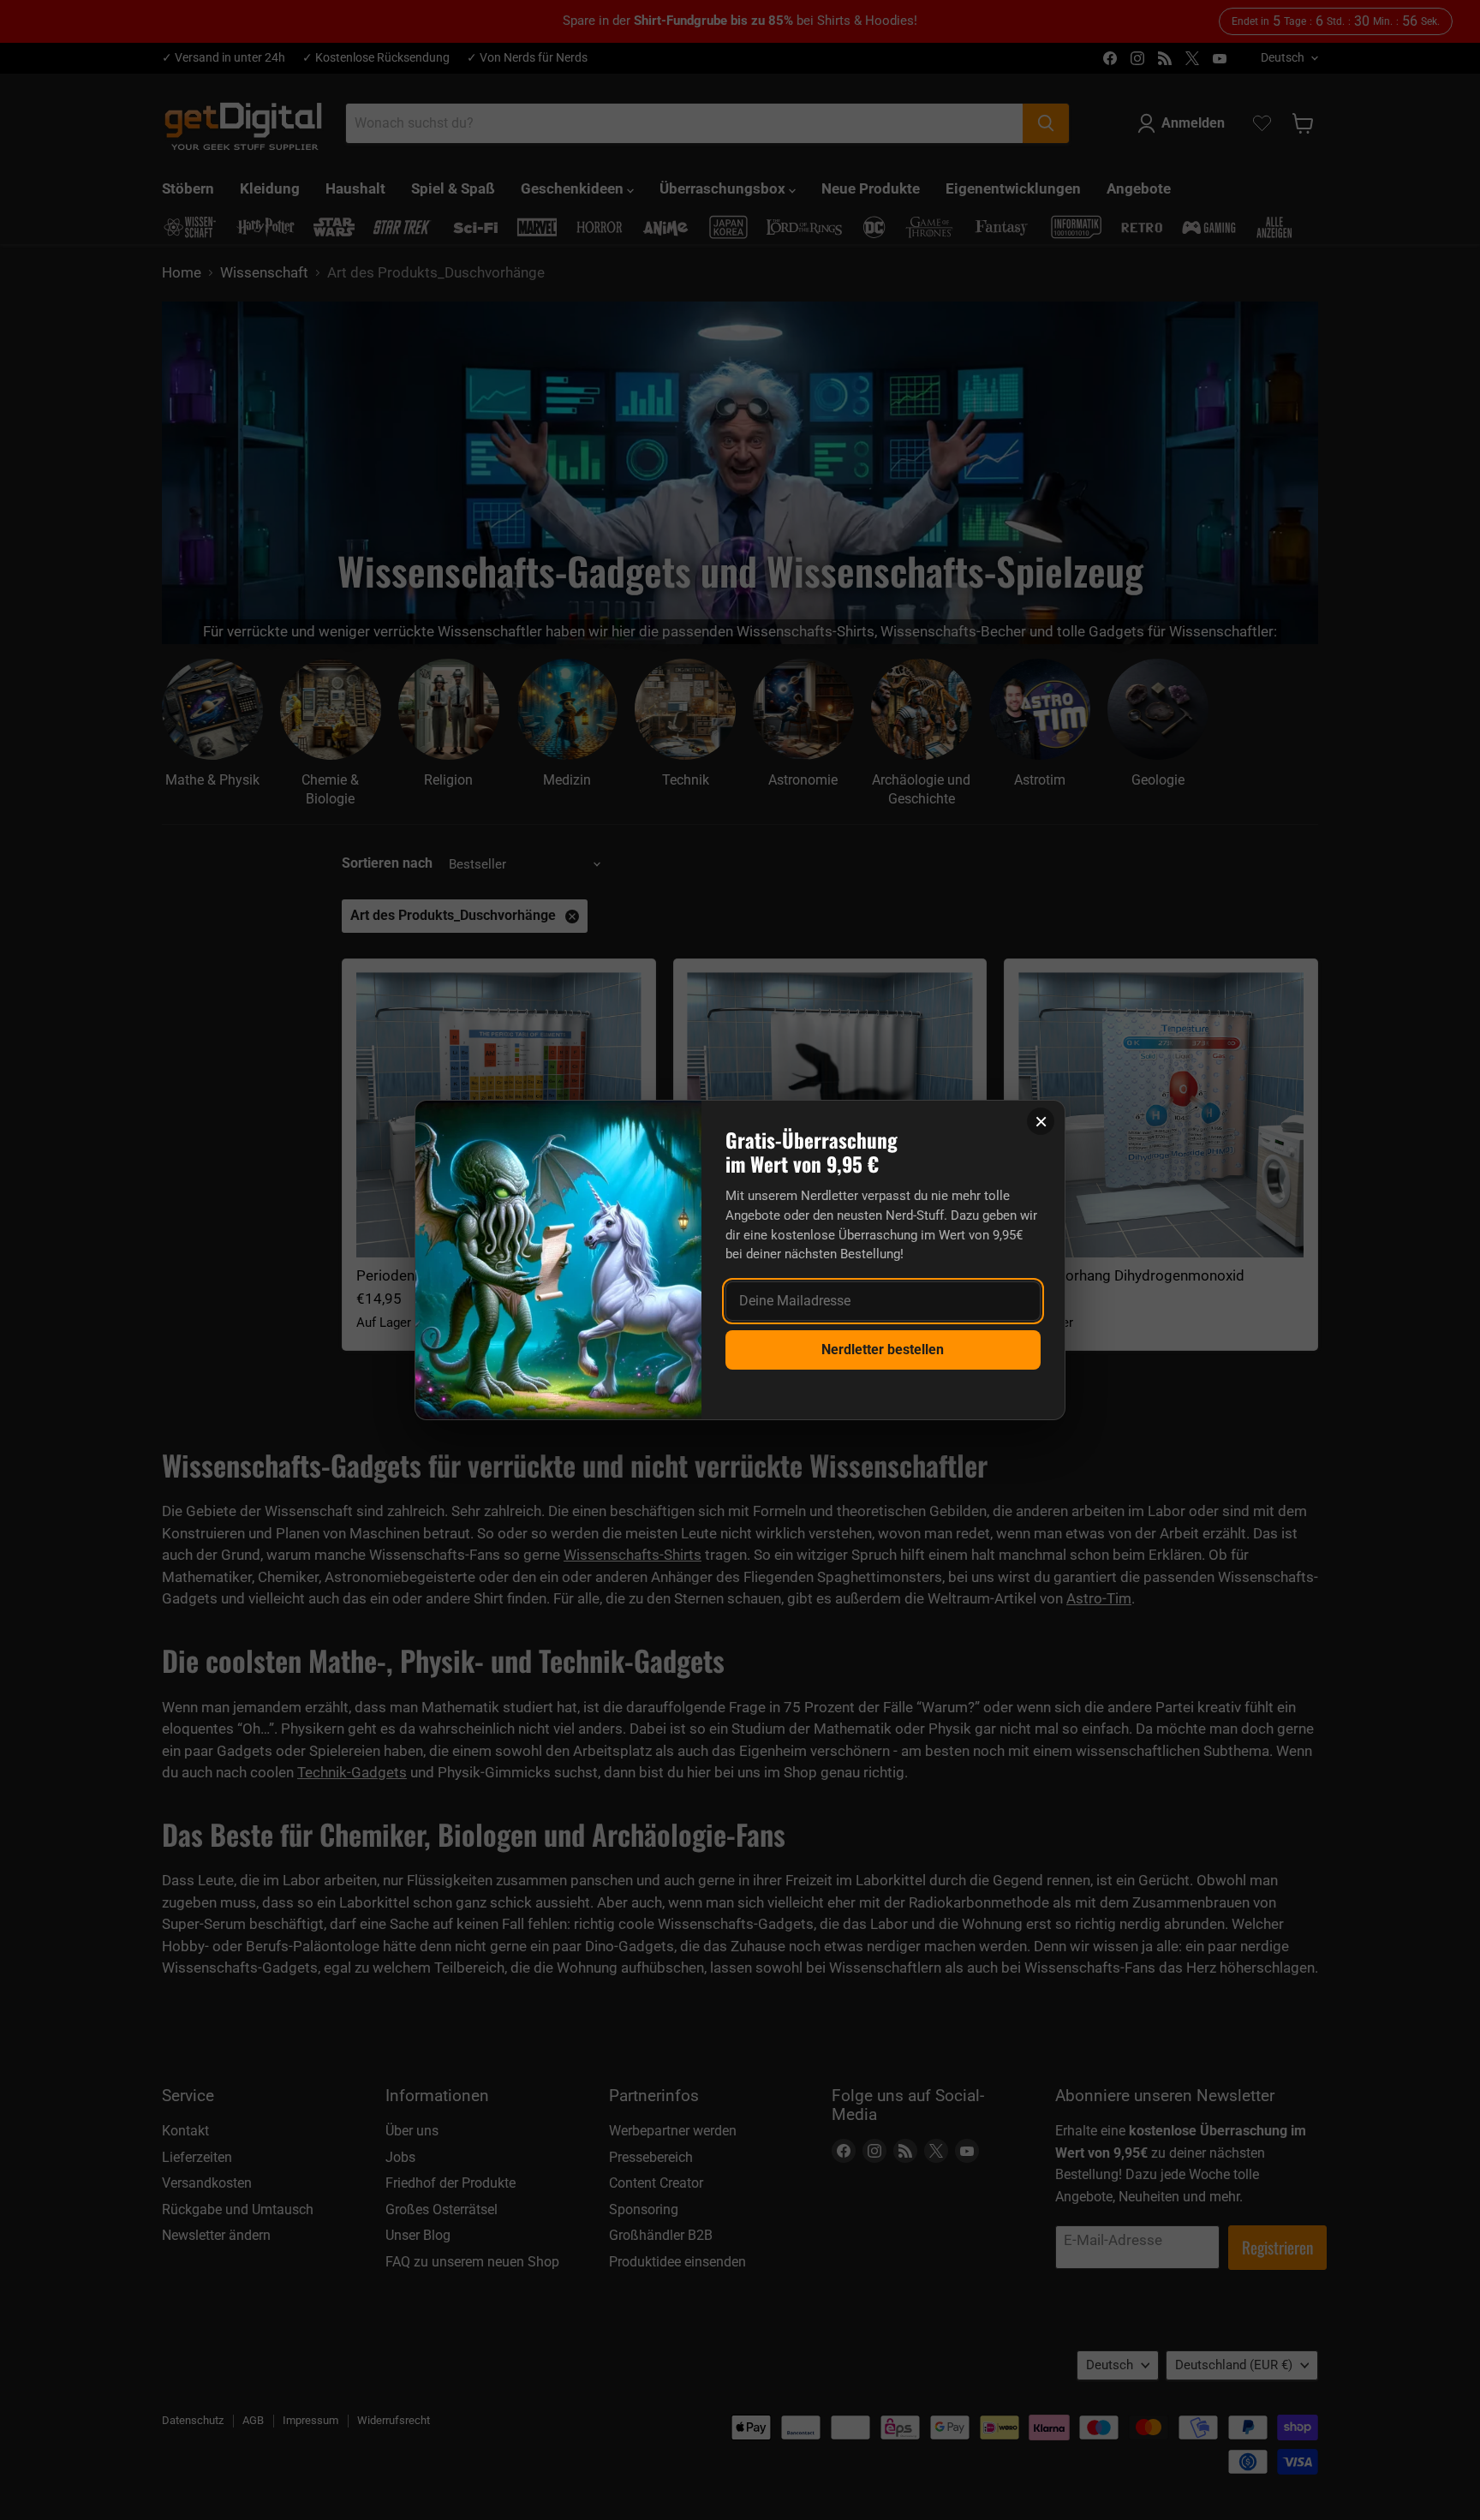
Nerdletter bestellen (883, 1350)
